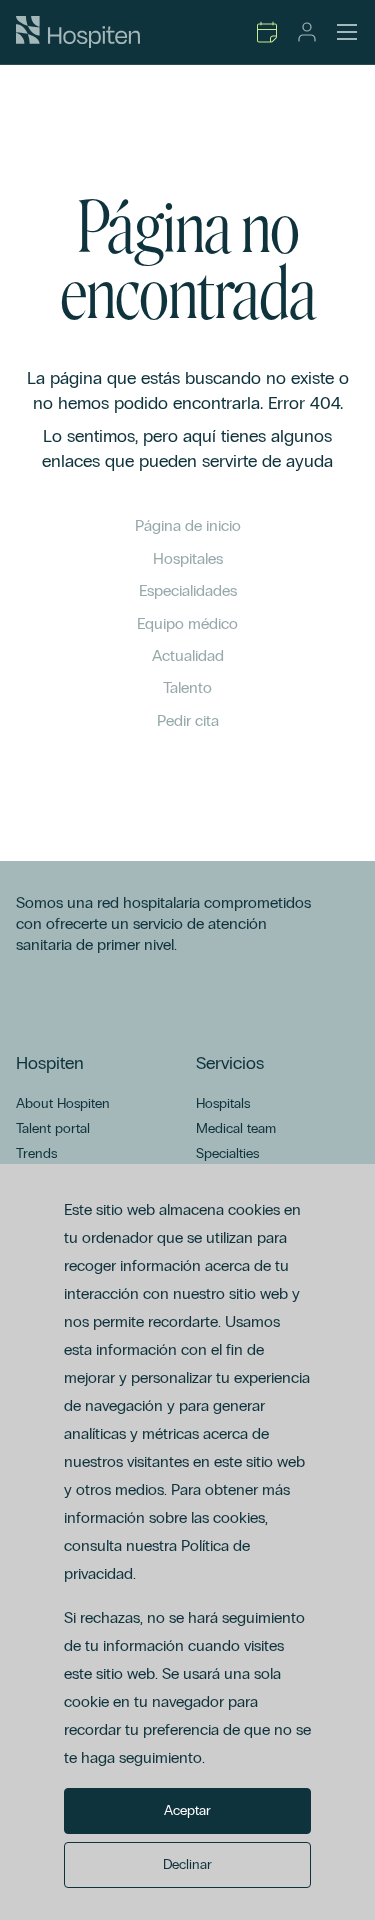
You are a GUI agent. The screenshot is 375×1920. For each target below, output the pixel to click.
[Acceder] (307, 32)
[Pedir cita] (267, 32)
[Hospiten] (78, 32)
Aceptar (187, 1810)
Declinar (187, 1864)
